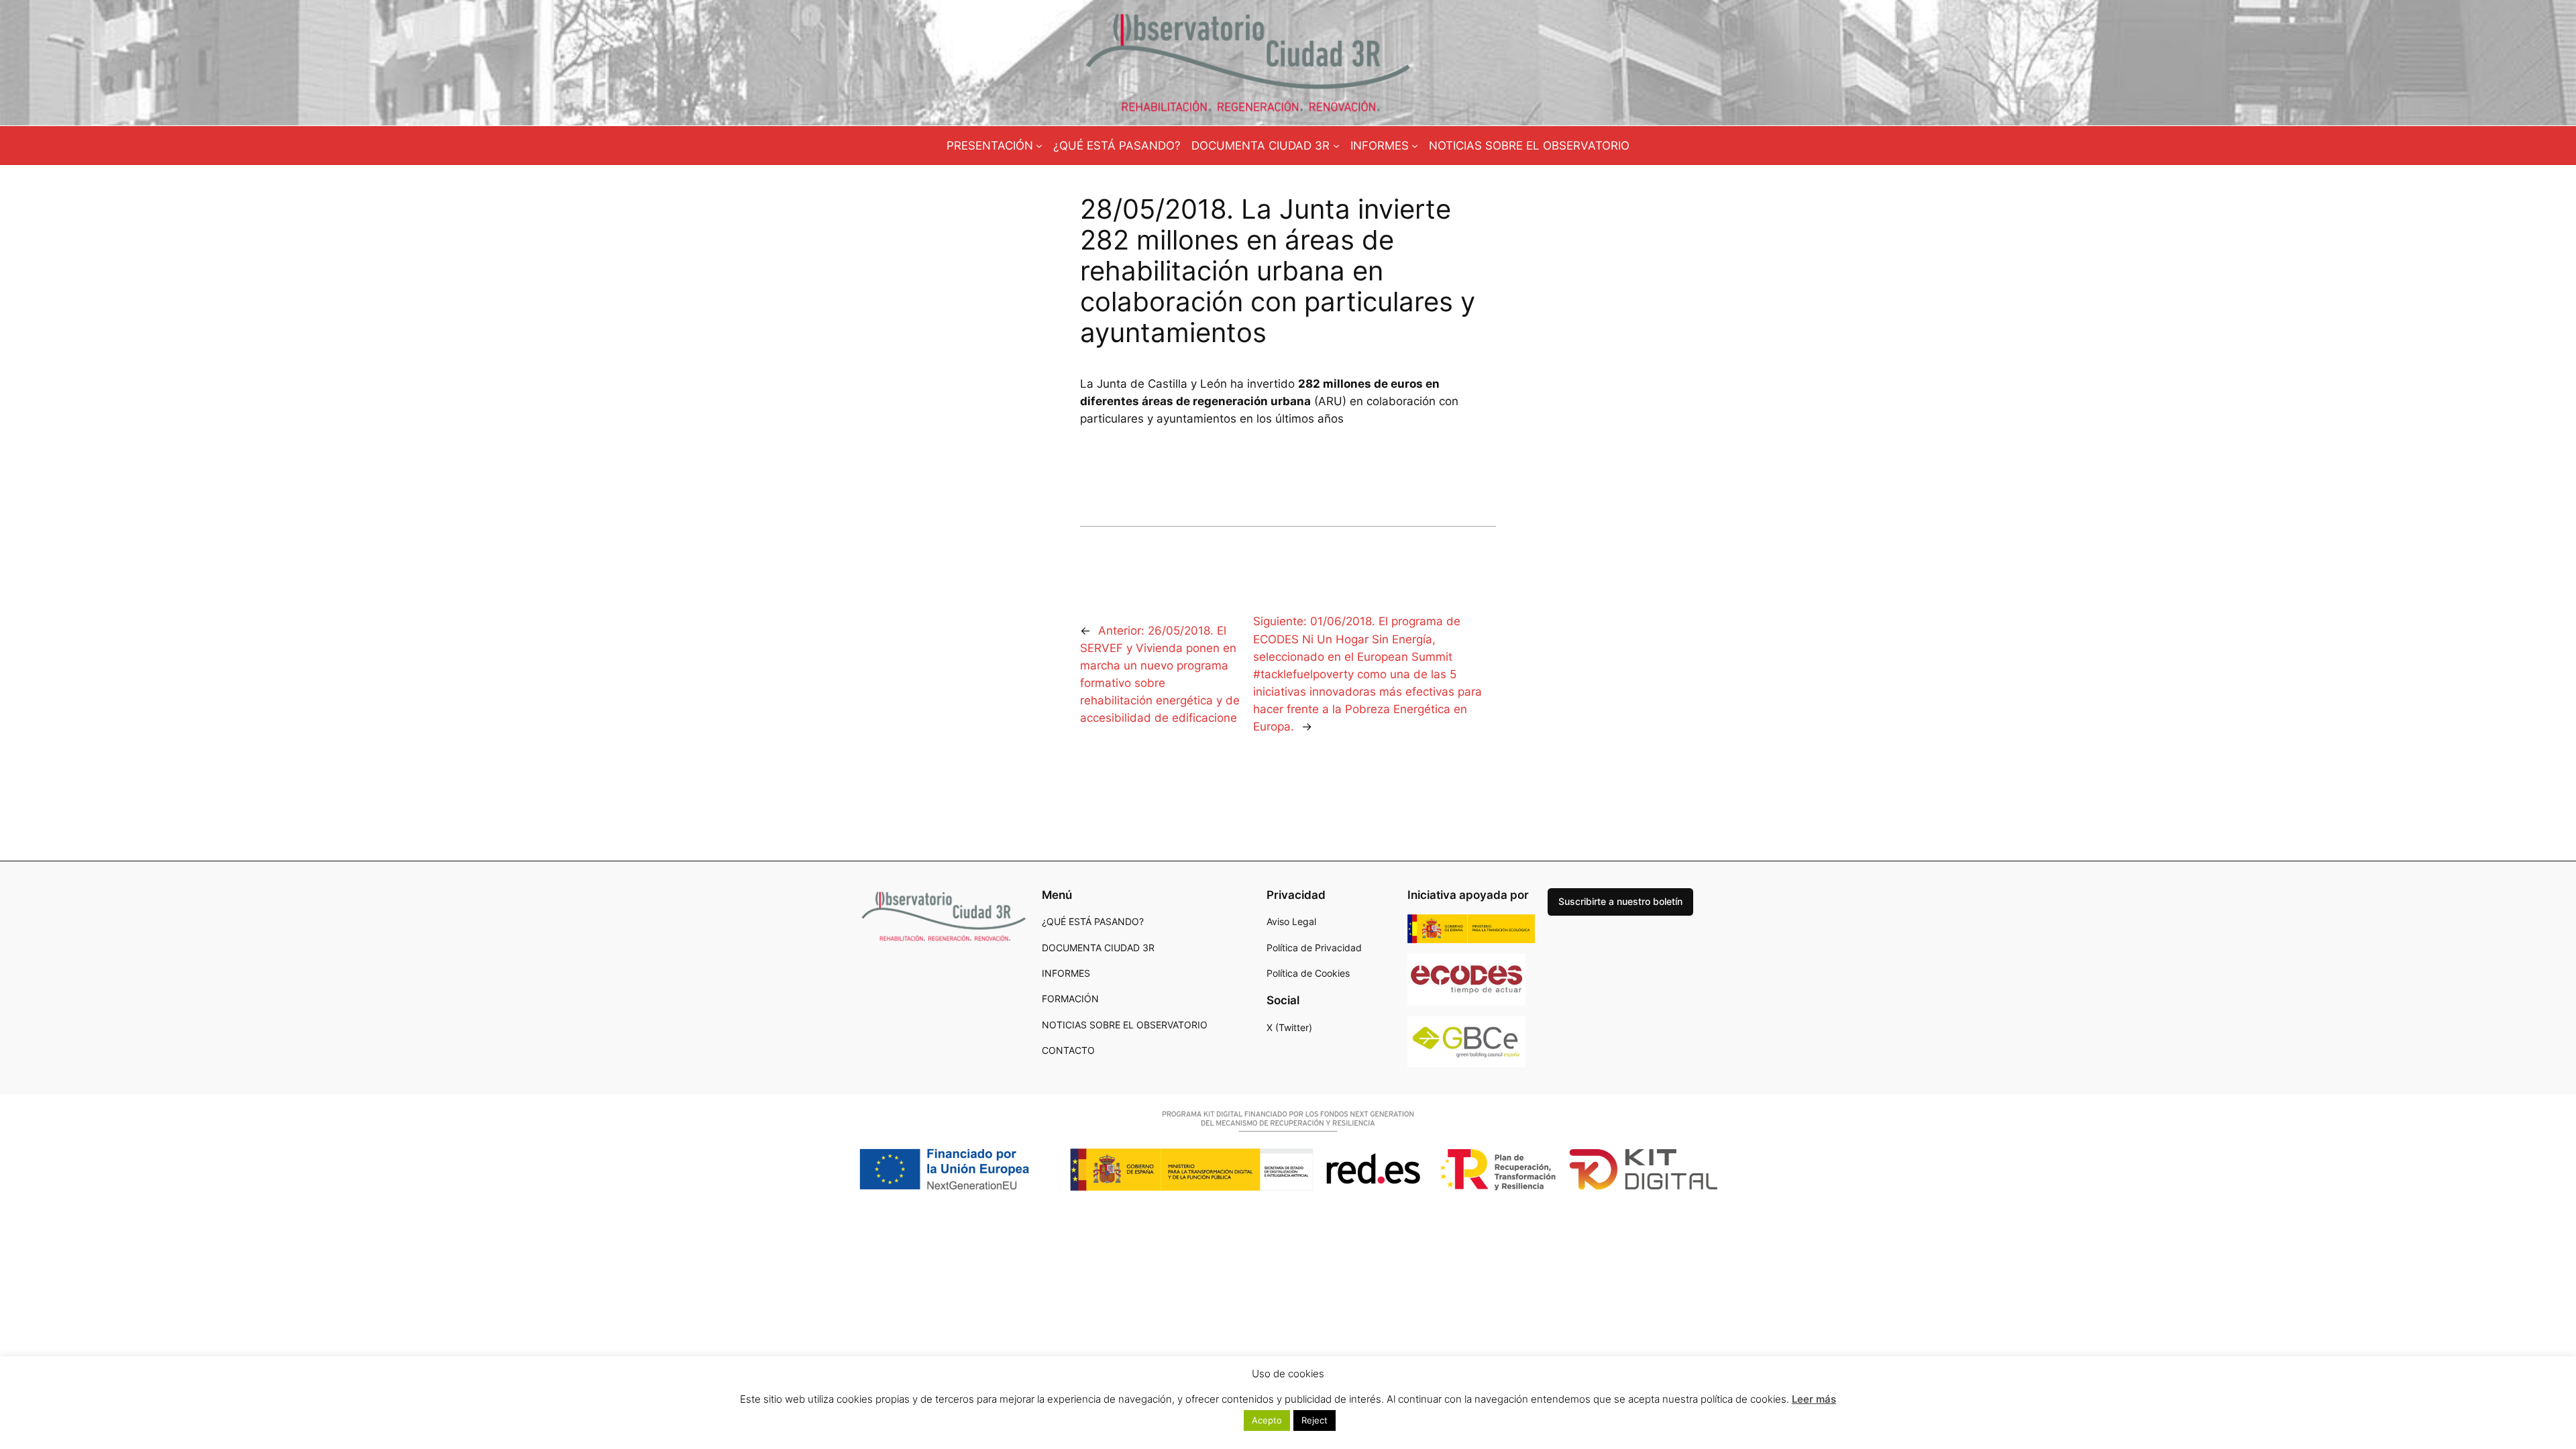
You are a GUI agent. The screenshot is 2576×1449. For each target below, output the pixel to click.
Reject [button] (1314, 1420)
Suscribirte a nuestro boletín (1620, 901)
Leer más (1814, 1399)
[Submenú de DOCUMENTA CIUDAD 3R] (1336, 146)
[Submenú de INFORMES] (1415, 146)
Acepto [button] (1267, 1420)
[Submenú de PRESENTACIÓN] (1039, 146)
